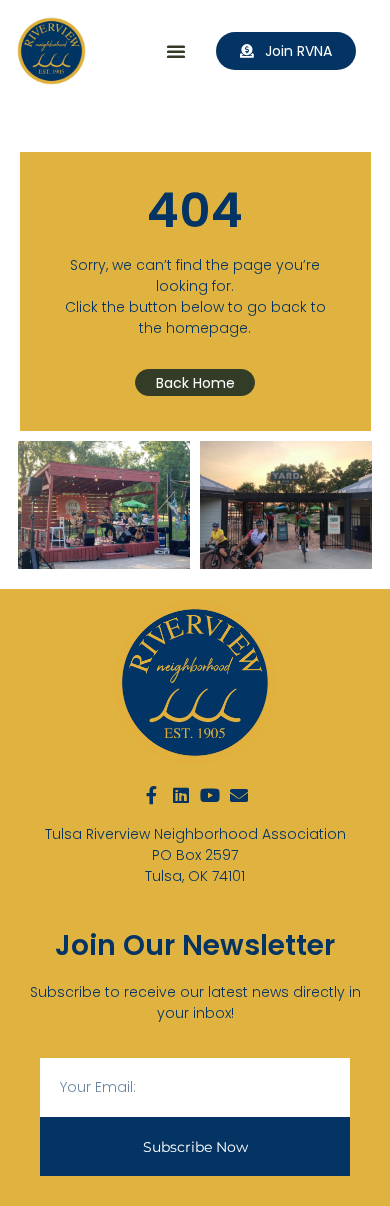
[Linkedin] (181, 795)
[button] (176, 51)
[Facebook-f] (152, 795)
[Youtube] (210, 795)
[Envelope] (239, 795)
